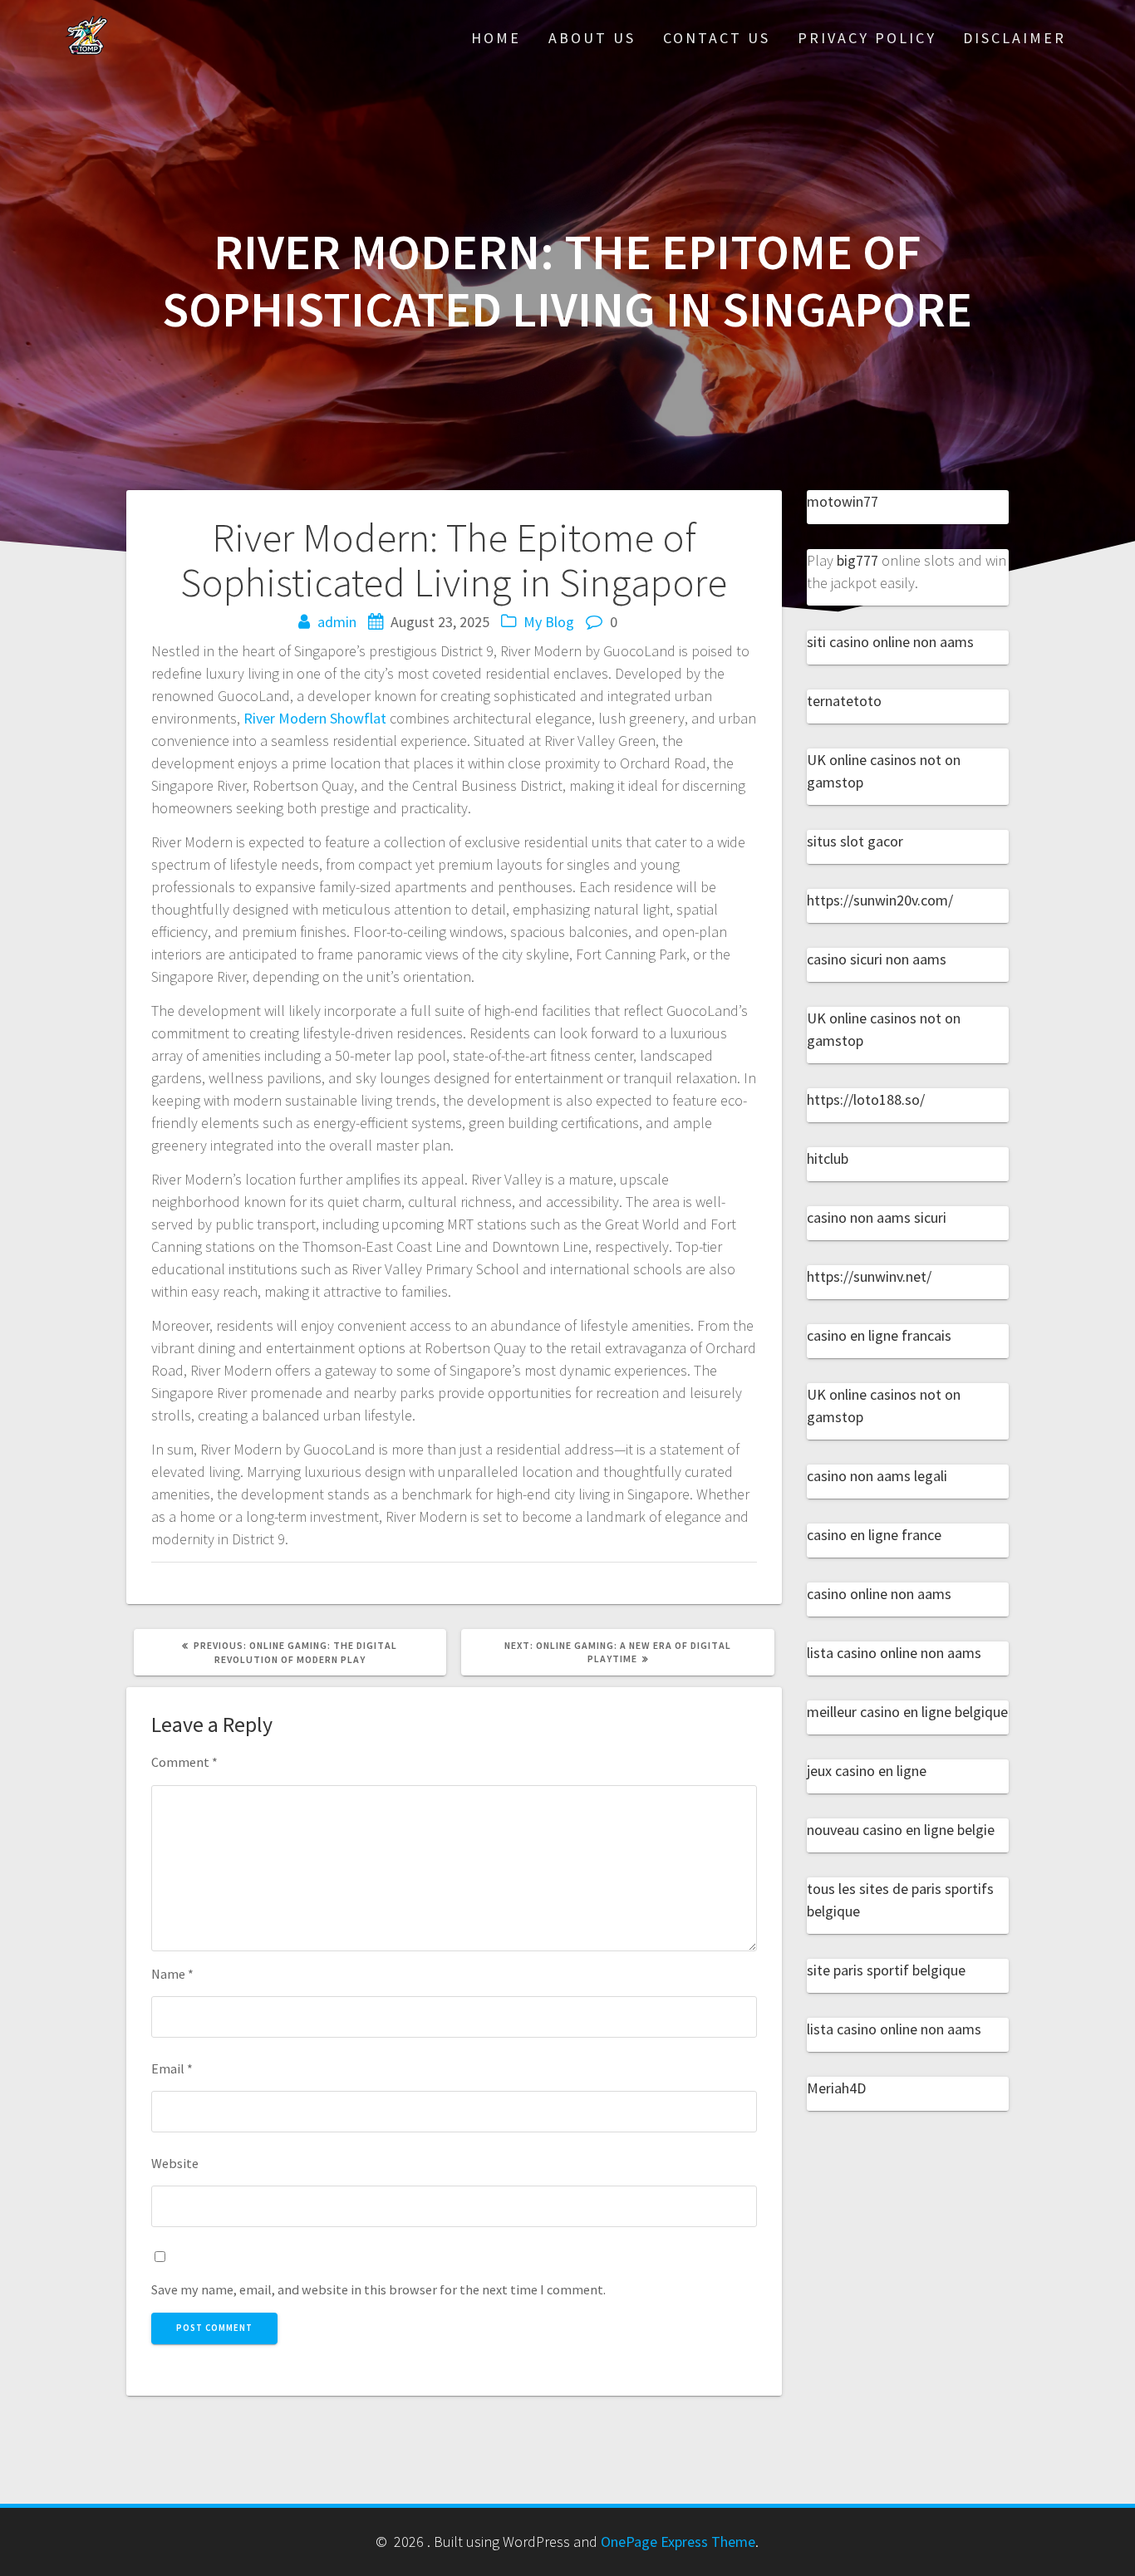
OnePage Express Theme (678, 2542)
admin (337, 622)
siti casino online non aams (890, 642)
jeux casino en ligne (867, 1771)
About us (592, 38)
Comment (184, 1762)
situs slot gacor (855, 841)
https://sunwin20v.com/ (880, 900)
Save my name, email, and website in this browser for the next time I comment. (378, 2289)
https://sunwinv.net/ (869, 1276)
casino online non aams (879, 1594)
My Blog (549, 622)
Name (172, 1974)
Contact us (717, 38)
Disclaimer (1015, 38)
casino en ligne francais (879, 1335)
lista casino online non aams (894, 1653)
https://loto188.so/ (866, 1099)
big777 (857, 560)
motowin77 (843, 501)
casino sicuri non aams (877, 959)
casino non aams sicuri (877, 1217)
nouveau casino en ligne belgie (901, 1830)
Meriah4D (836, 2088)
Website (175, 2163)
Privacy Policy (867, 38)
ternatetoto (844, 701)
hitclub (828, 1158)
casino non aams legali (877, 1476)
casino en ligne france (874, 1535)
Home (496, 38)
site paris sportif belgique (886, 1970)
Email (172, 2068)
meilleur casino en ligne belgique (907, 1712)
